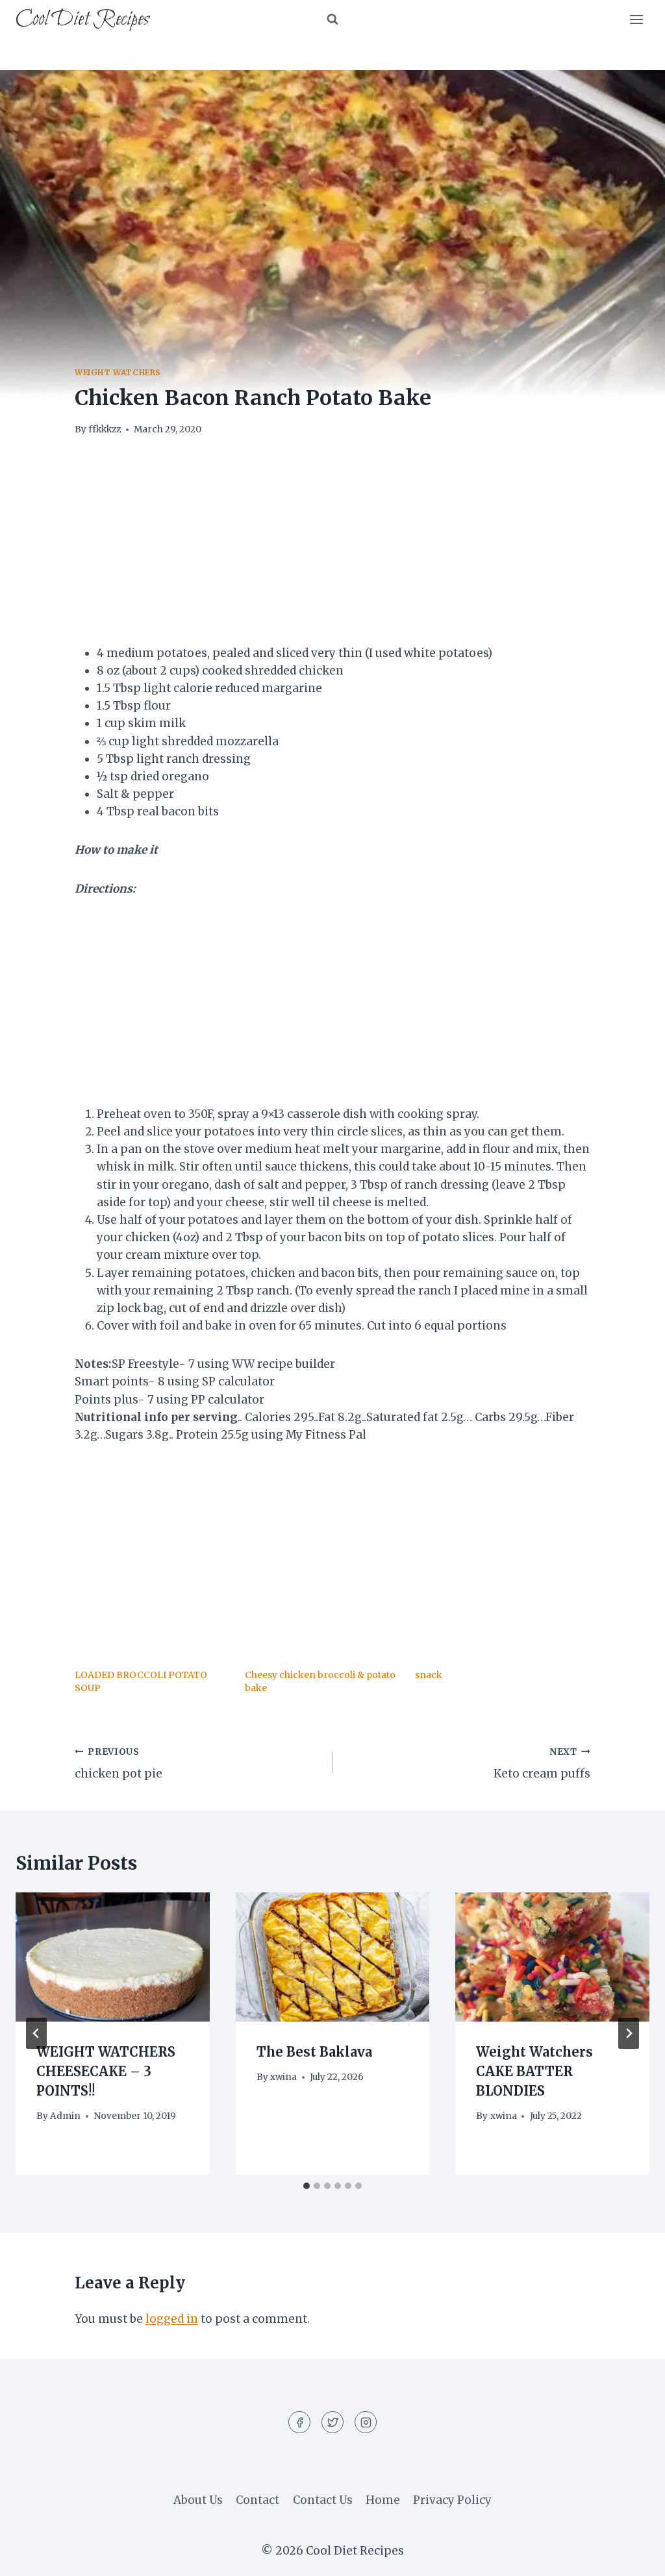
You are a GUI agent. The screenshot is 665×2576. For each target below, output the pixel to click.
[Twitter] (332, 2422)
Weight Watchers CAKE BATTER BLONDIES (534, 2071)
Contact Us (323, 2500)
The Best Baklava (314, 2052)
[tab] (307, 2186)
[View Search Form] (332, 19)
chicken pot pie (119, 1764)
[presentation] (113, 1957)
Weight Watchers (118, 372)
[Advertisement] (332, 549)
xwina (283, 2077)
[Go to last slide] (36, 2033)
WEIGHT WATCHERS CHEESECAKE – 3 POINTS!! (106, 2071)
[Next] (629, 2033)
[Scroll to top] (632, 2556)
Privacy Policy (452, 2500)
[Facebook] (299, 2422)
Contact (257, 2500)
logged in (172, 2319)
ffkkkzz (105, 429)
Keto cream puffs (542, 1764)
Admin (65, 2116)
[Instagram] (366, 2422)
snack (429, 1675)
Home (383, 2500)
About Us (198, 2500)
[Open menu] (636, 19)
